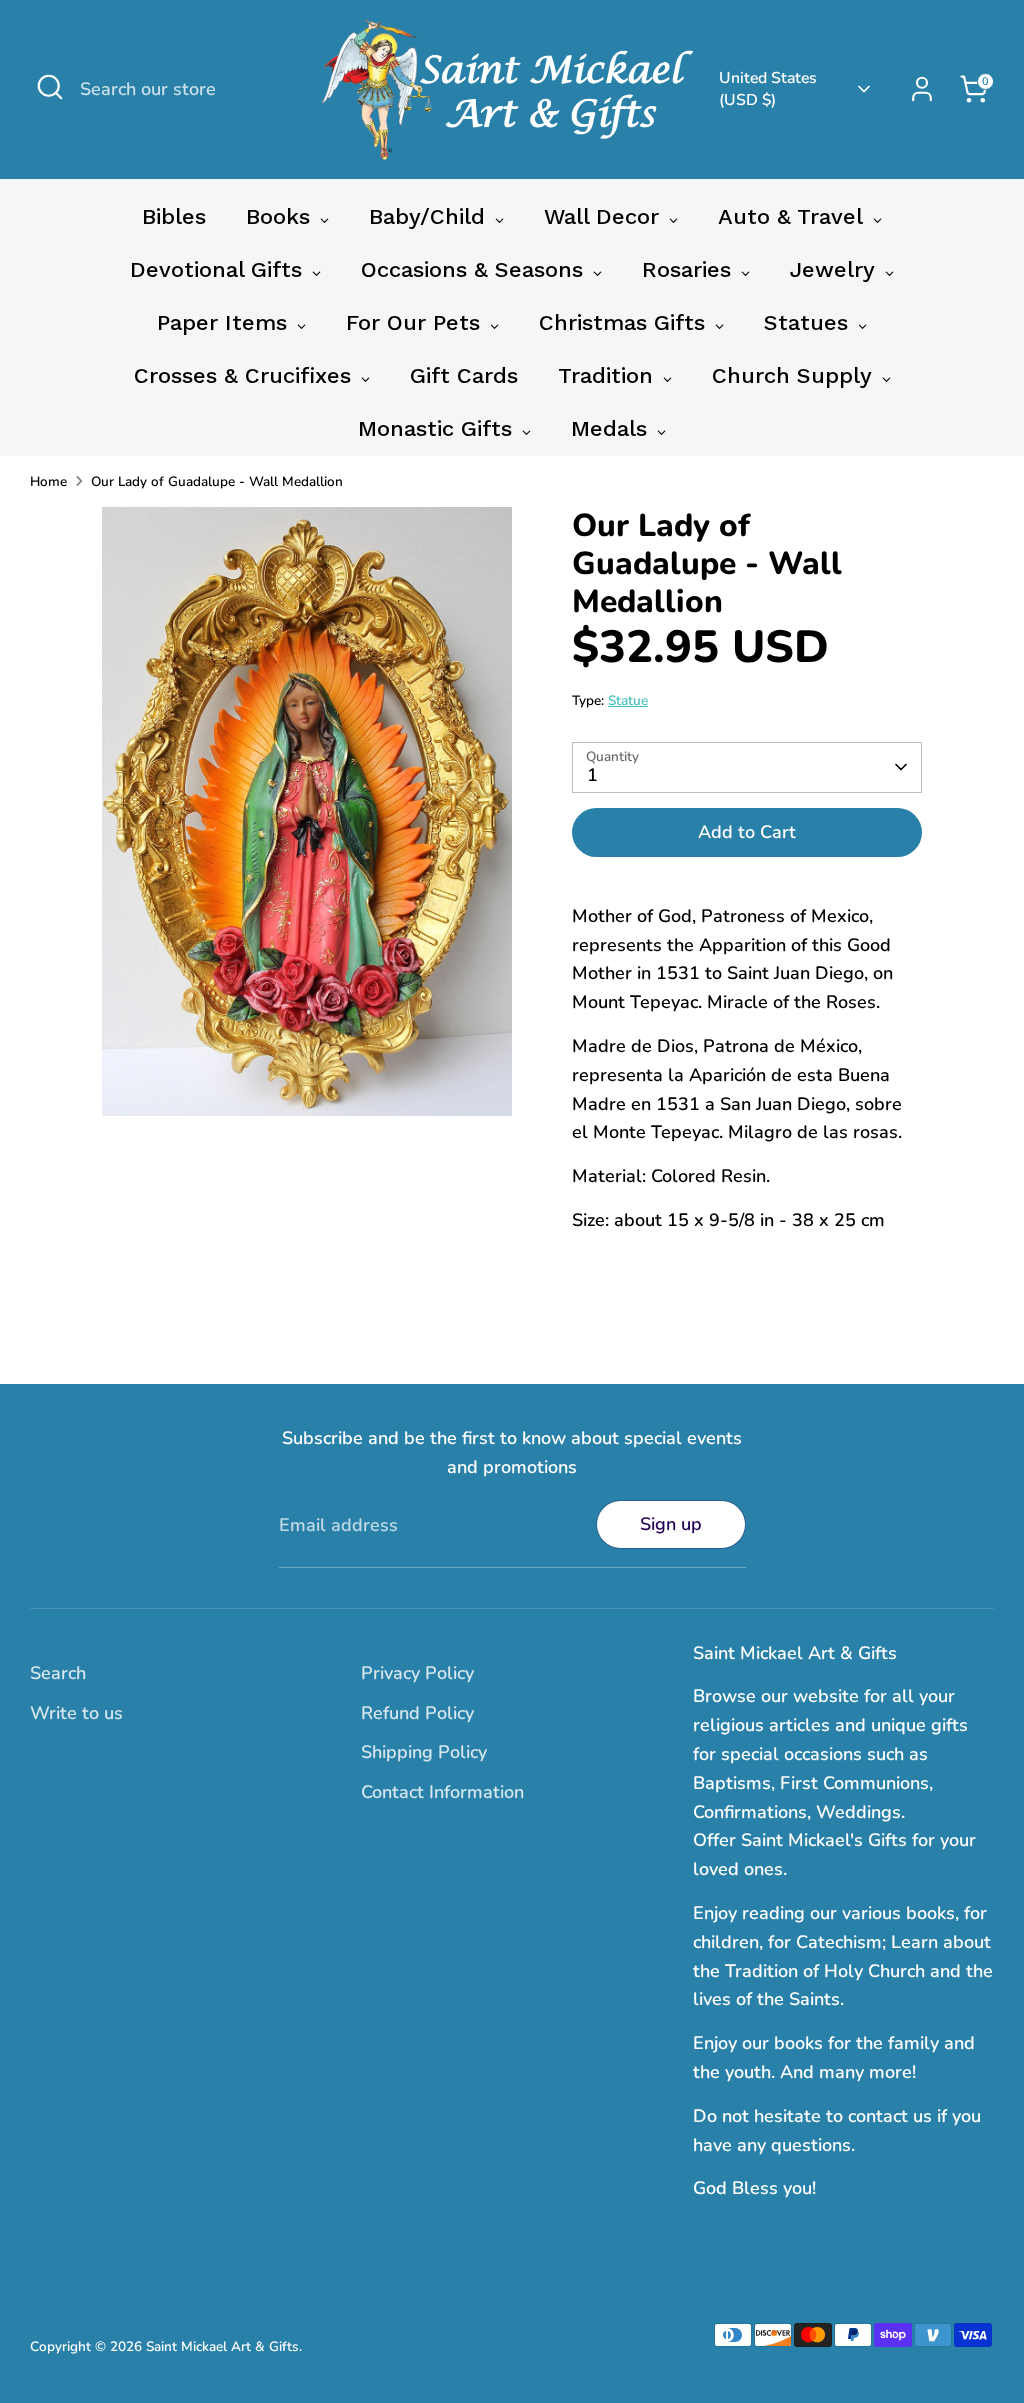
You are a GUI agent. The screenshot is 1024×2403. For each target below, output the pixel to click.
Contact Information (442, 1792)
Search (58, 1673)
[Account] (922, 89)
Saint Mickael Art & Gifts (222, 2346)
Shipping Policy (424, 1752)
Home (48, 481)
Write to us (76, 1713)
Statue (628, 700)
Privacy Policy (417, 1673)
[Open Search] (50, 87)
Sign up (671, 1524)
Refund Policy (417, 1713)
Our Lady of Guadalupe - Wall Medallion (217, 481)
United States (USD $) (768, 89)
